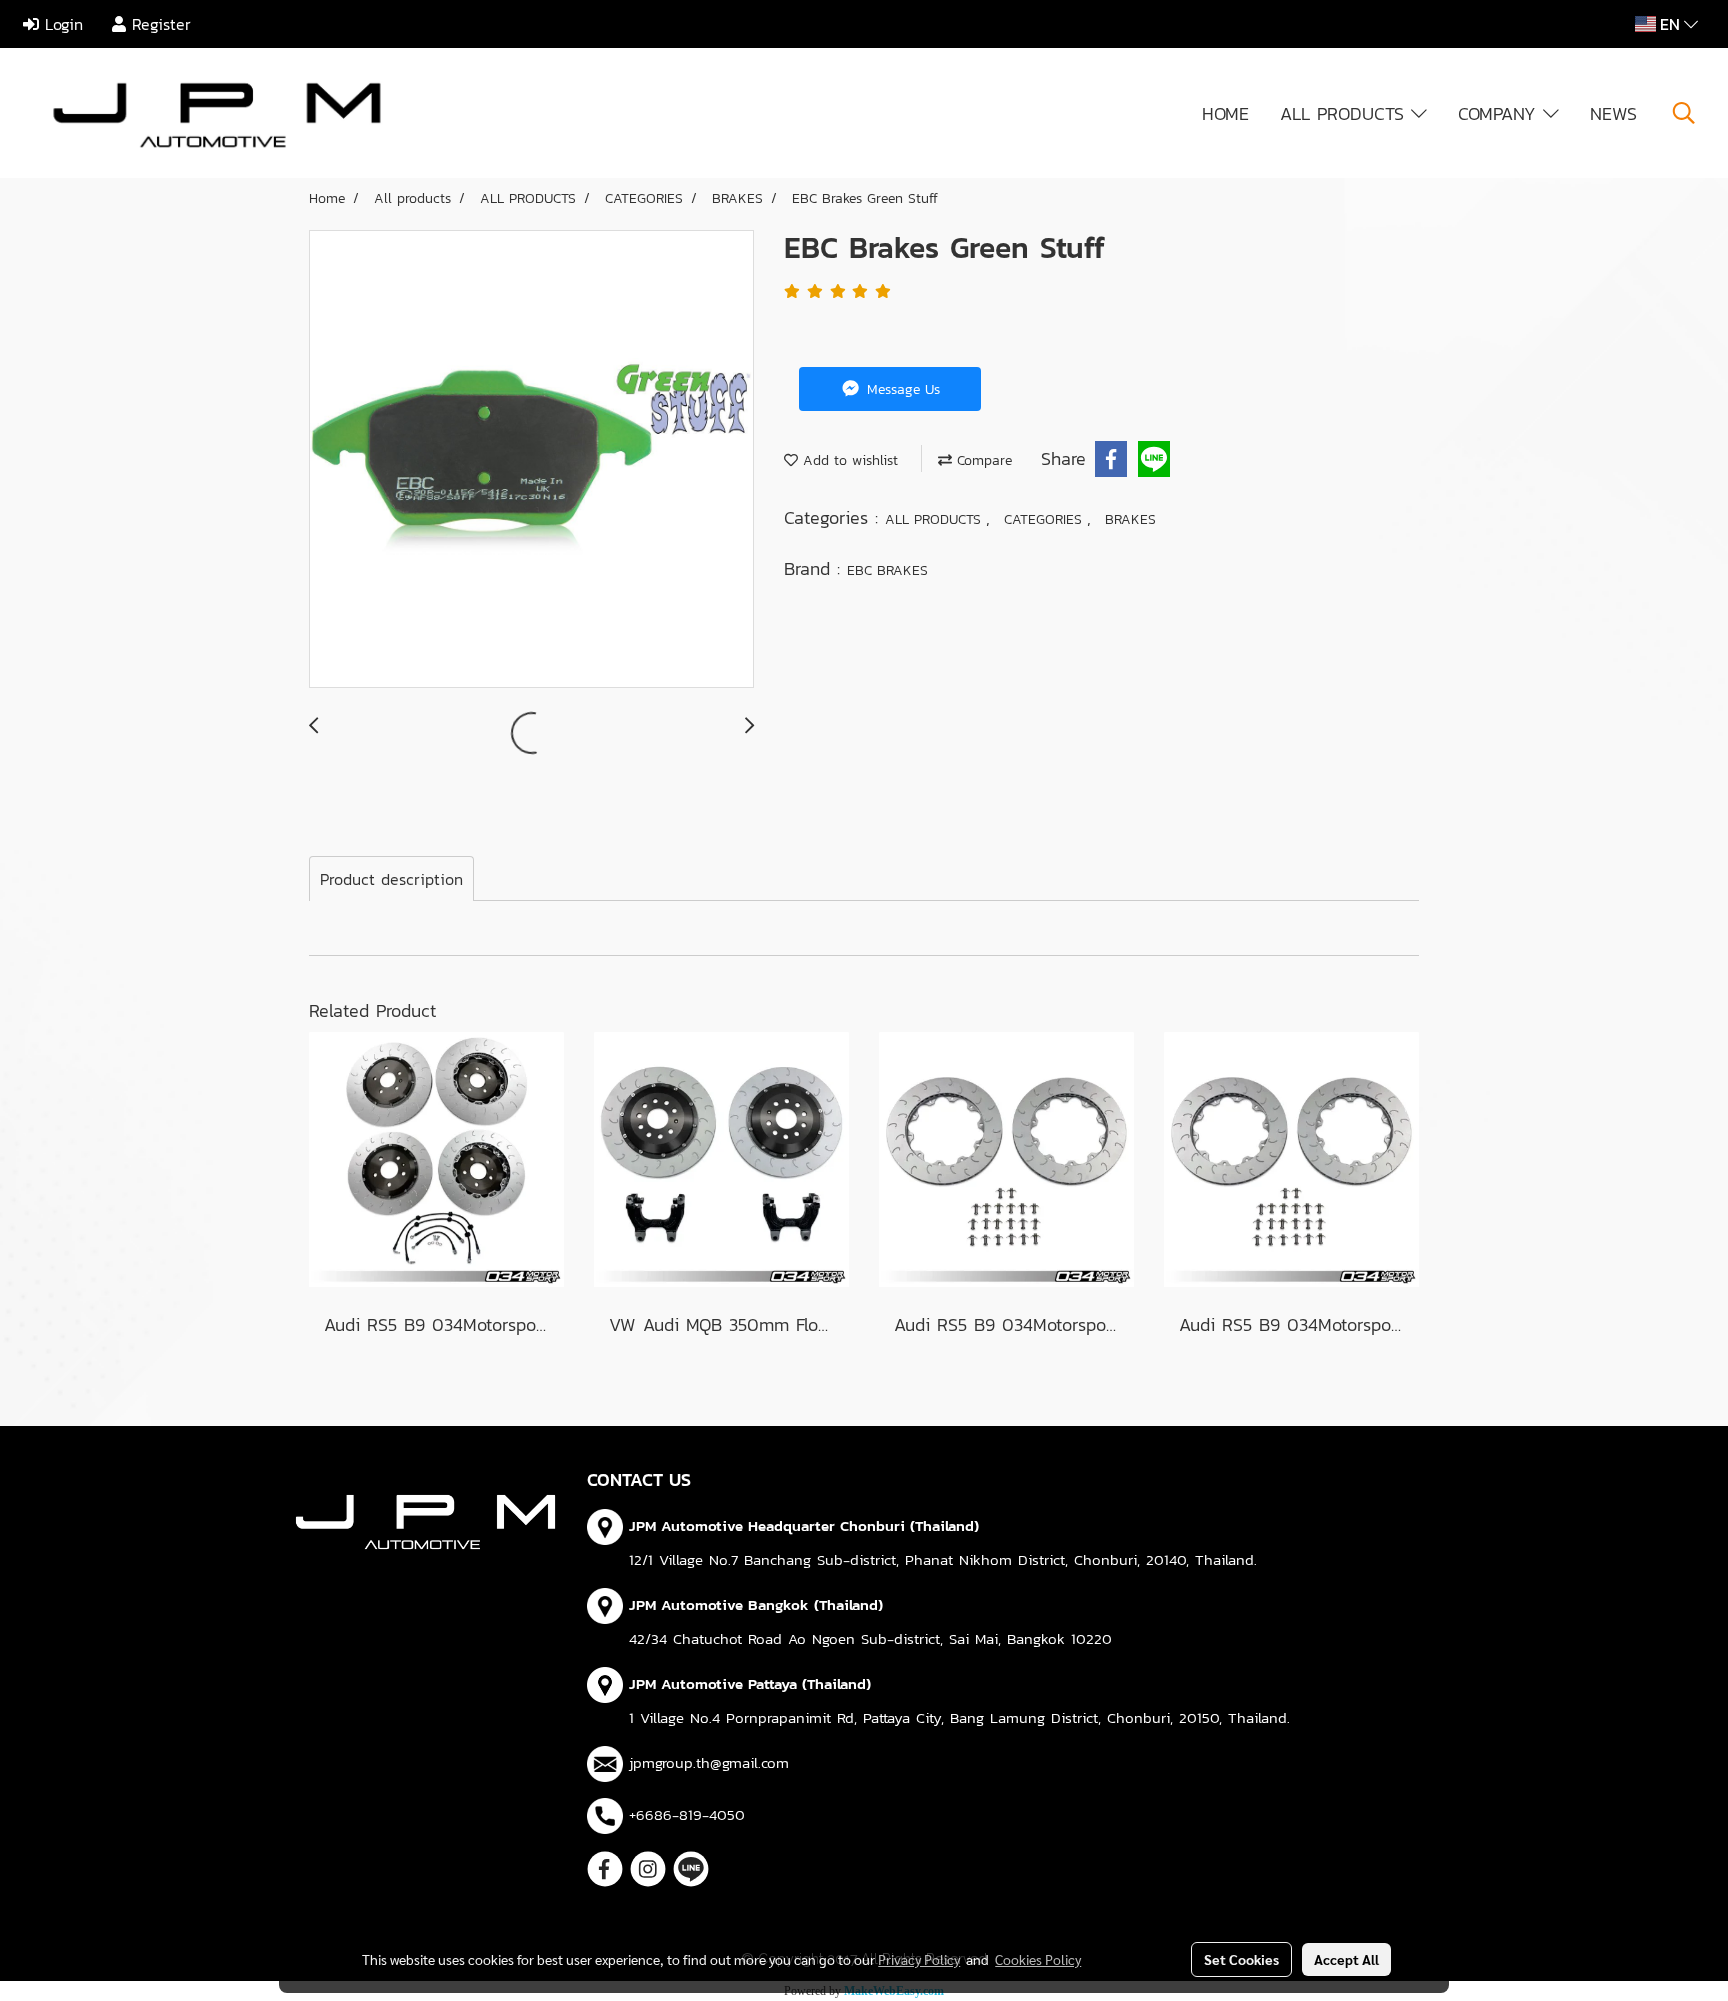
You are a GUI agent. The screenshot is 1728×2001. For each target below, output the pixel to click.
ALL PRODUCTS (1345, 113)
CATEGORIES (1045, 519)
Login (61, 24)
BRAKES (1130, 519)
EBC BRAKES (887, 570)
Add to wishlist (848, 460)
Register (158, 24)
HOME (1225, 113)
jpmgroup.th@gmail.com (709, 1762)
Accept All (1346, 1959)
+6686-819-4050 (687, 1814)
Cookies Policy (1038, 1959)
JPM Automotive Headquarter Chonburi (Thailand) (804, 1525)
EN (1670, 24)
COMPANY (1500, 113)
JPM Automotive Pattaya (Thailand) (750, 1683)
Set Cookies (1241, 1959)
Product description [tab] (391, 879)
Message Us (901, 389)
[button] (1684, 113)
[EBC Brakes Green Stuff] (531, 460)
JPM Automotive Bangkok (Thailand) (756, 1604)
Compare (982, 460)
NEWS (1613, 113)
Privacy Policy (919, 1959)
